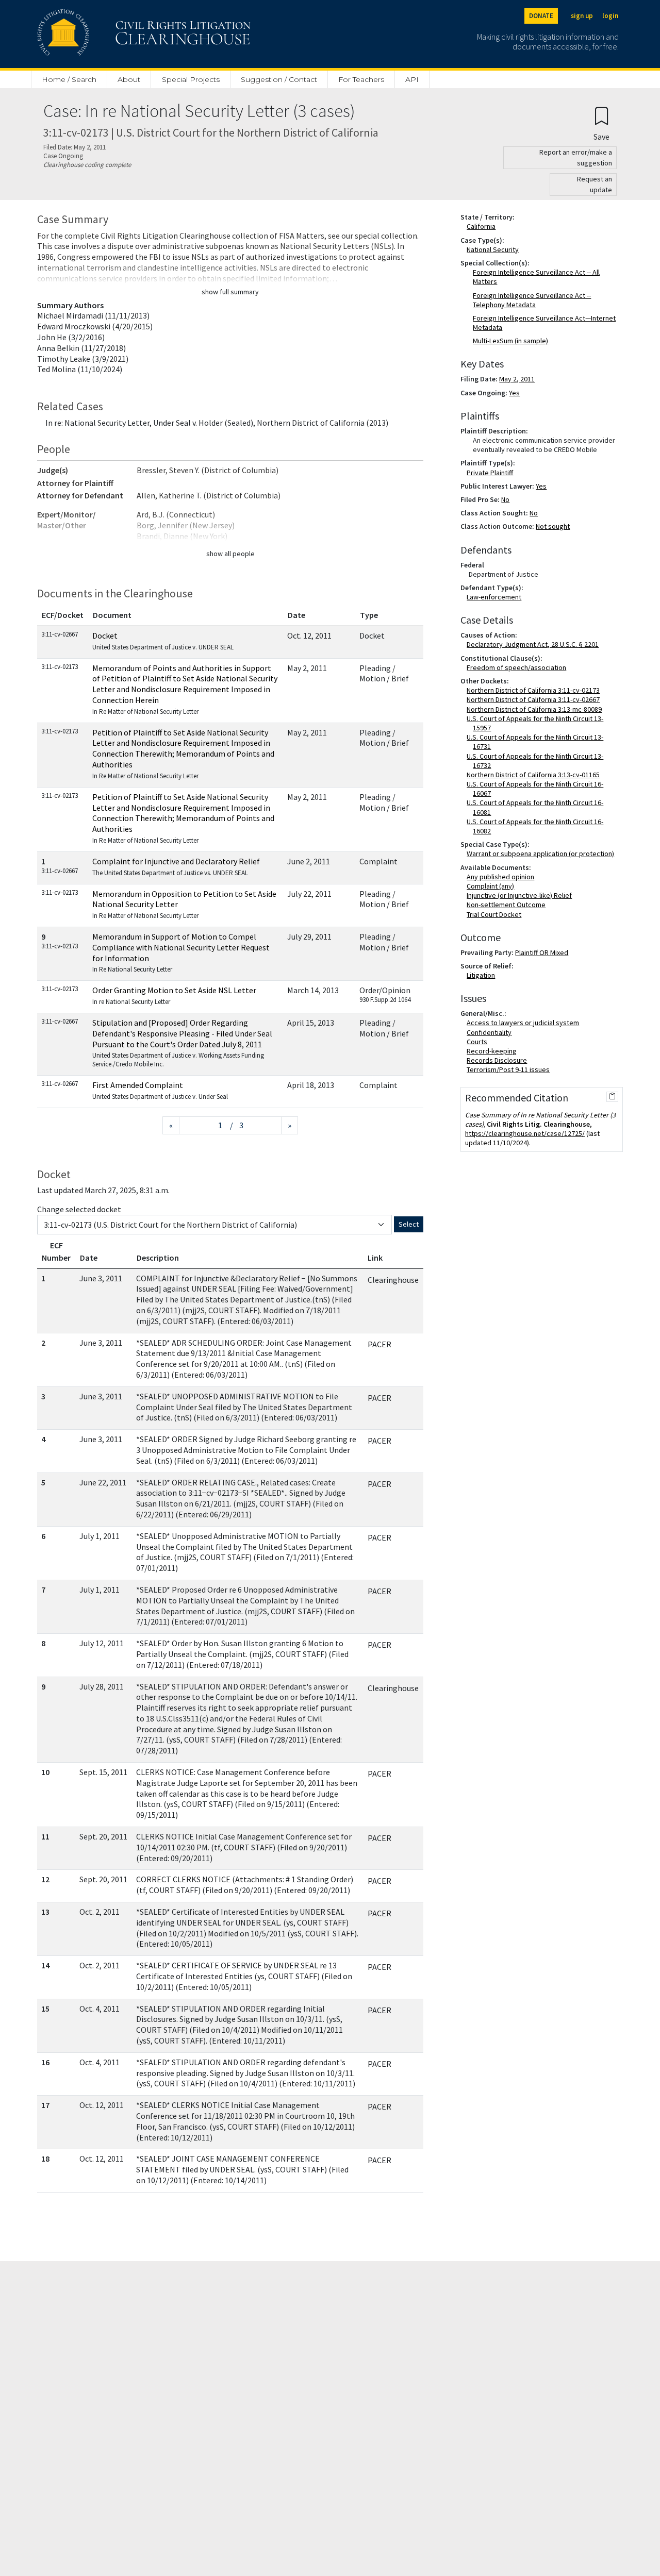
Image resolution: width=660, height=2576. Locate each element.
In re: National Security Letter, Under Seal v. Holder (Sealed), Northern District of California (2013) (217, 423)
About (129, 79)
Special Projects (191, 79)
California (483, 226)
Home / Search (69, 79)
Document (112, 615)
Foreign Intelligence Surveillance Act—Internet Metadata (544, 323)
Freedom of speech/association (518, 667)
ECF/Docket (63, 615)
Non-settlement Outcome (508, 905)
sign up (582, 16)
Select (409, 1224)
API (412, 79)
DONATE (541, 16)
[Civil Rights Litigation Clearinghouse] (114, 34)
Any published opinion (502, 877)
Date (296, 615)
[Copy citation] (612, 1097)
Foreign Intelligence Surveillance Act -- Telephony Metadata (532, 300)
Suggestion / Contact (279, 79)
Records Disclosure (499, 1060)
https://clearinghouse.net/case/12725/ (525, 1133)
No (505, 499)
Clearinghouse (393, 1280)
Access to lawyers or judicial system (525, 1023)
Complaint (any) (492, 886)
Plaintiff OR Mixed (542, 952)
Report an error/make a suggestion (576, 157)
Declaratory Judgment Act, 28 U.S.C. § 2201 (535, 644)
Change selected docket (79, 1209)
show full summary (230, 292)
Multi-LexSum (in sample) (510, 341)
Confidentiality (491, 1032)
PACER (379, 1344)
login (610, 16)
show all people (230, 554)
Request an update (595, 184)
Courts (479, 1042)
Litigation (483, 975)
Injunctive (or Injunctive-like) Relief (521, 895)
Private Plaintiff (492, 473)
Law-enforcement (496, 597)
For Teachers (361, 79)
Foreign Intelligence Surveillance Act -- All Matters (536, 277)
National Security (495, 249)
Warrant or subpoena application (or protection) (542, 854)
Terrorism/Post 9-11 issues (510, 1069)
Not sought (553, 526)
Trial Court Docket (496, 914)
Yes (514, 393)
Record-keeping (494, 1051)
